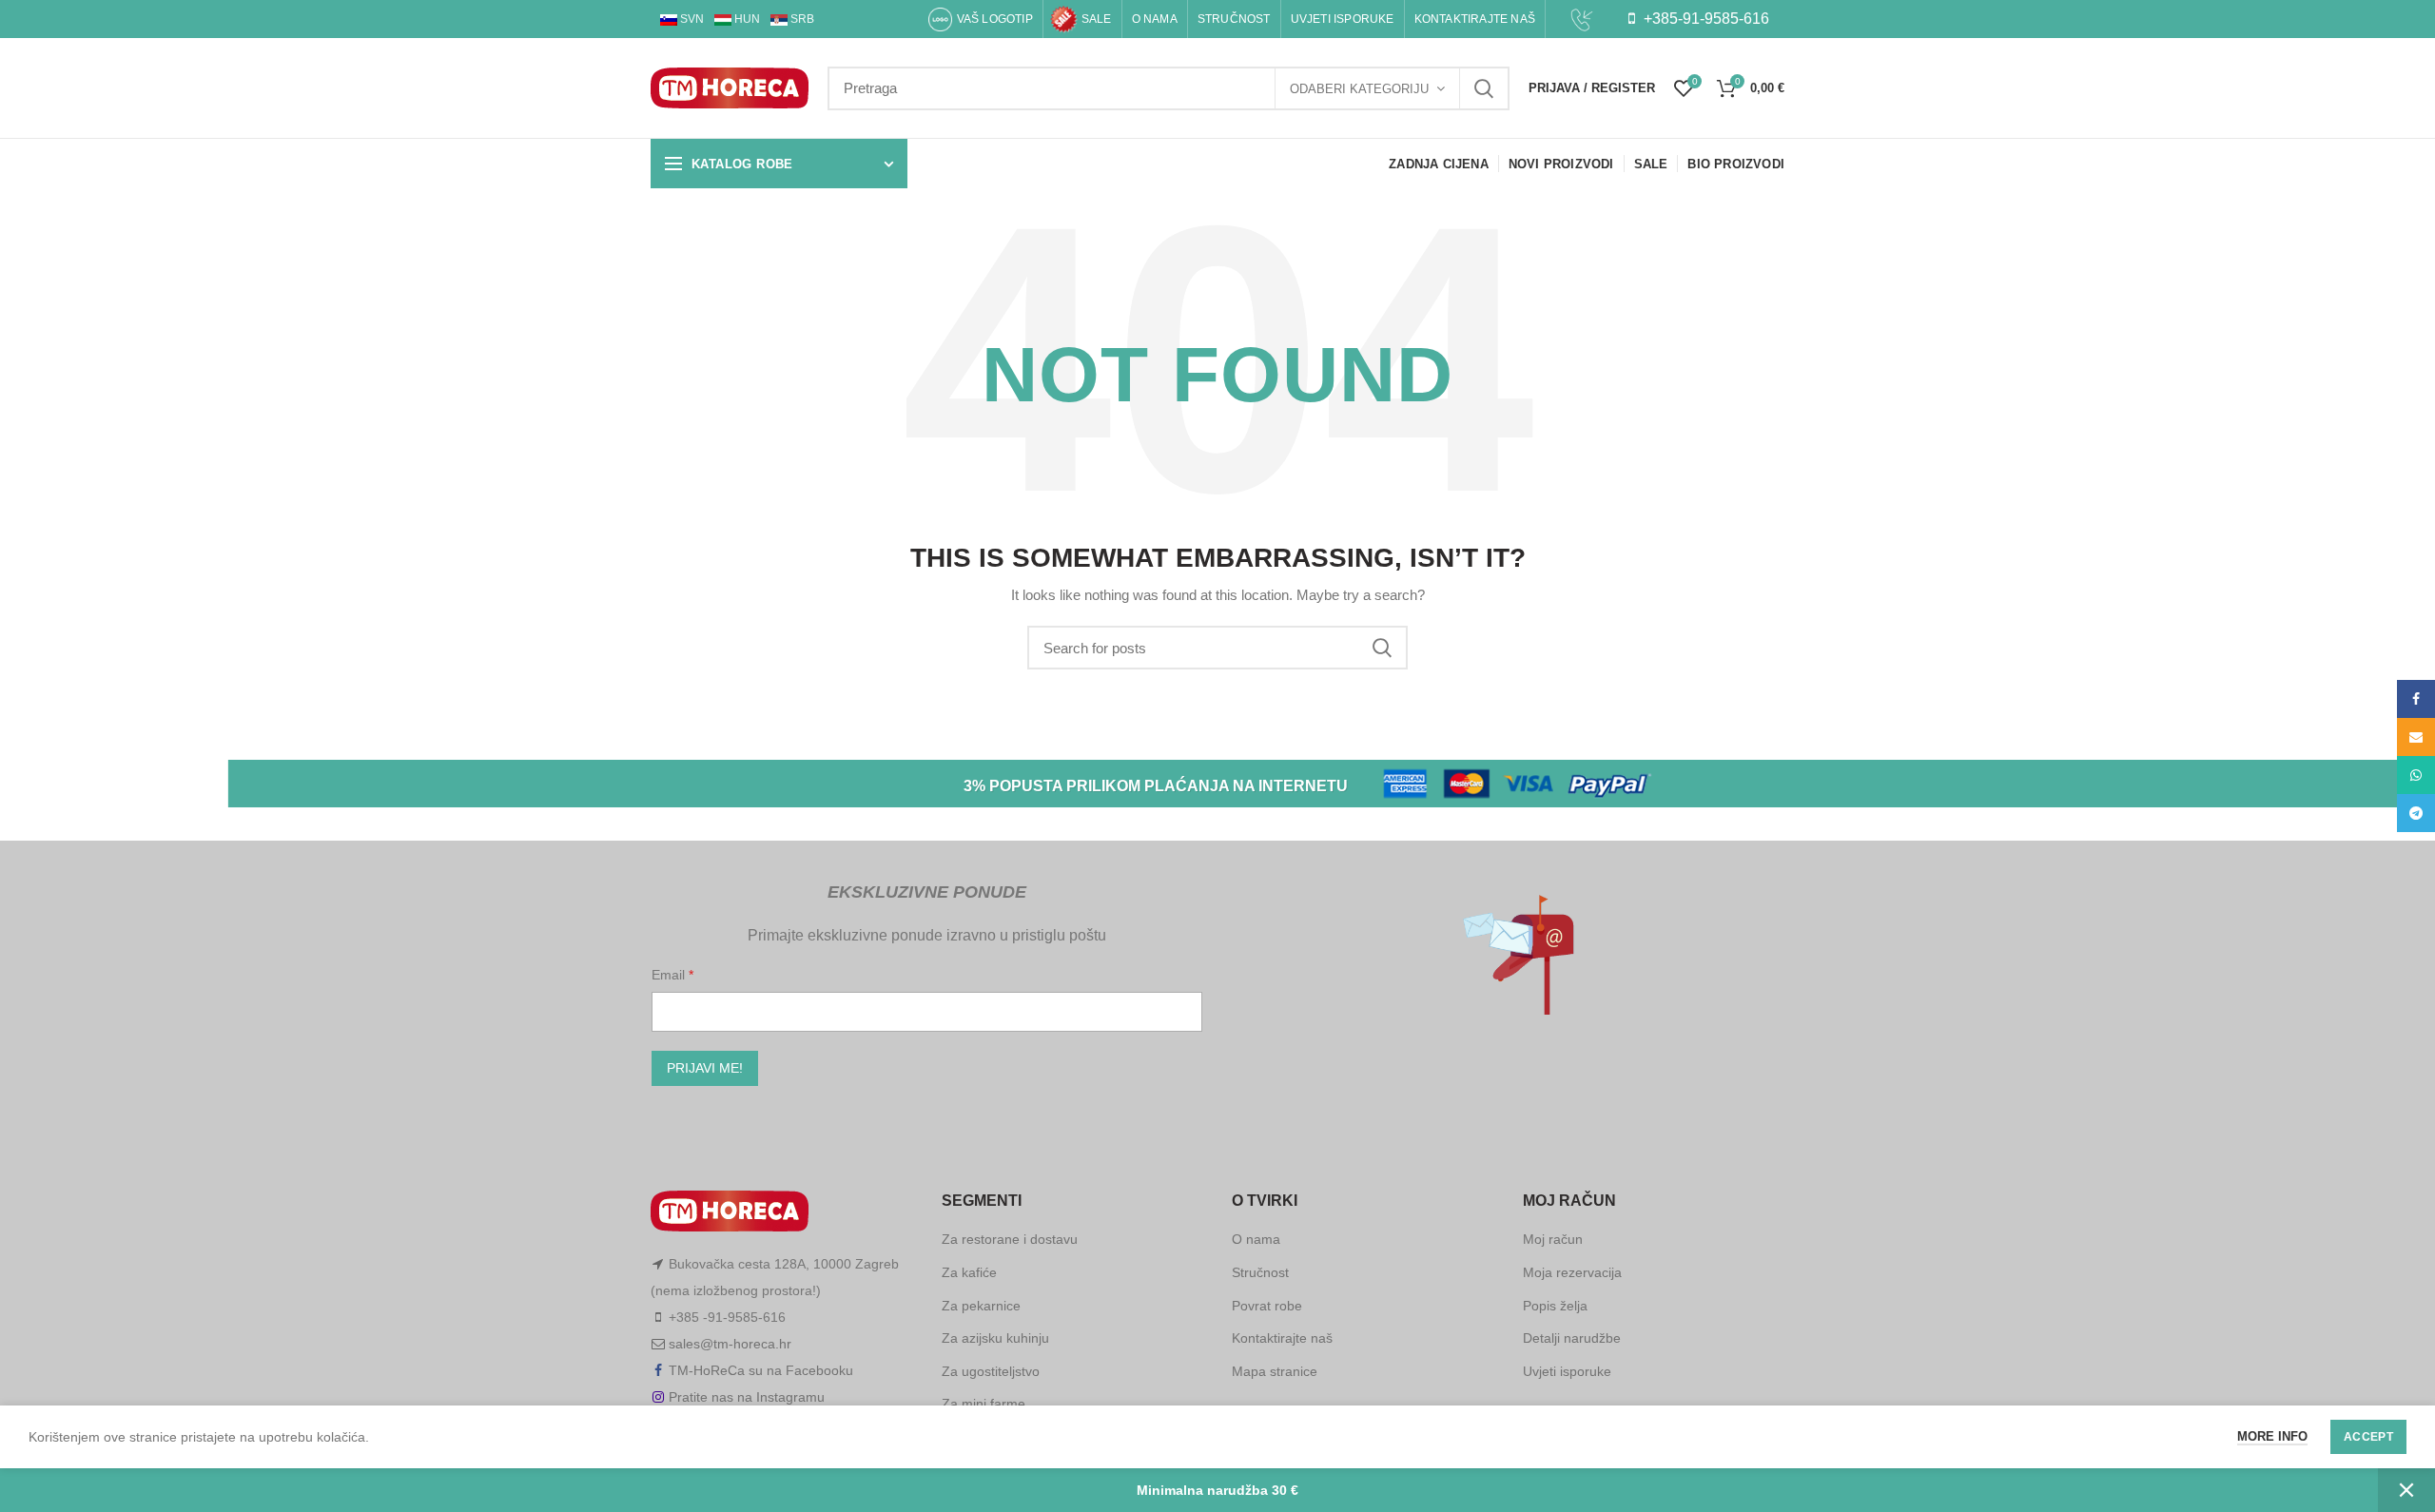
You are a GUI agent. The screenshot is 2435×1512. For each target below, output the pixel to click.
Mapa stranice (1275, 1371)
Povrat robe (1267, 1306)
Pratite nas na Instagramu (747, 1397)
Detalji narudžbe (1572, 1338)
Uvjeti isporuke (1567, 1371)
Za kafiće (969, 1272)
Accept (2368, 1437)
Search (1484, 88)
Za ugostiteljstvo (991, 1371)
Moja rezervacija (1572, 1272)
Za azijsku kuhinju (995, 1338)
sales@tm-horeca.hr (730, 1344)
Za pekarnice (981, 1306)
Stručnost (1260, 1272)
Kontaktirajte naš (1282, 1338)
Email (670, 975)
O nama (1256, 1239)
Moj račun (1553, 1239)
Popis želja (1555, 1306)
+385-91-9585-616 (1704, 19)
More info (2272, 1436)
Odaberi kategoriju (1359, 89)
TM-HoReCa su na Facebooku (761, 1370)
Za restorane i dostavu (1010, 1239)
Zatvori (2406, 1490)
